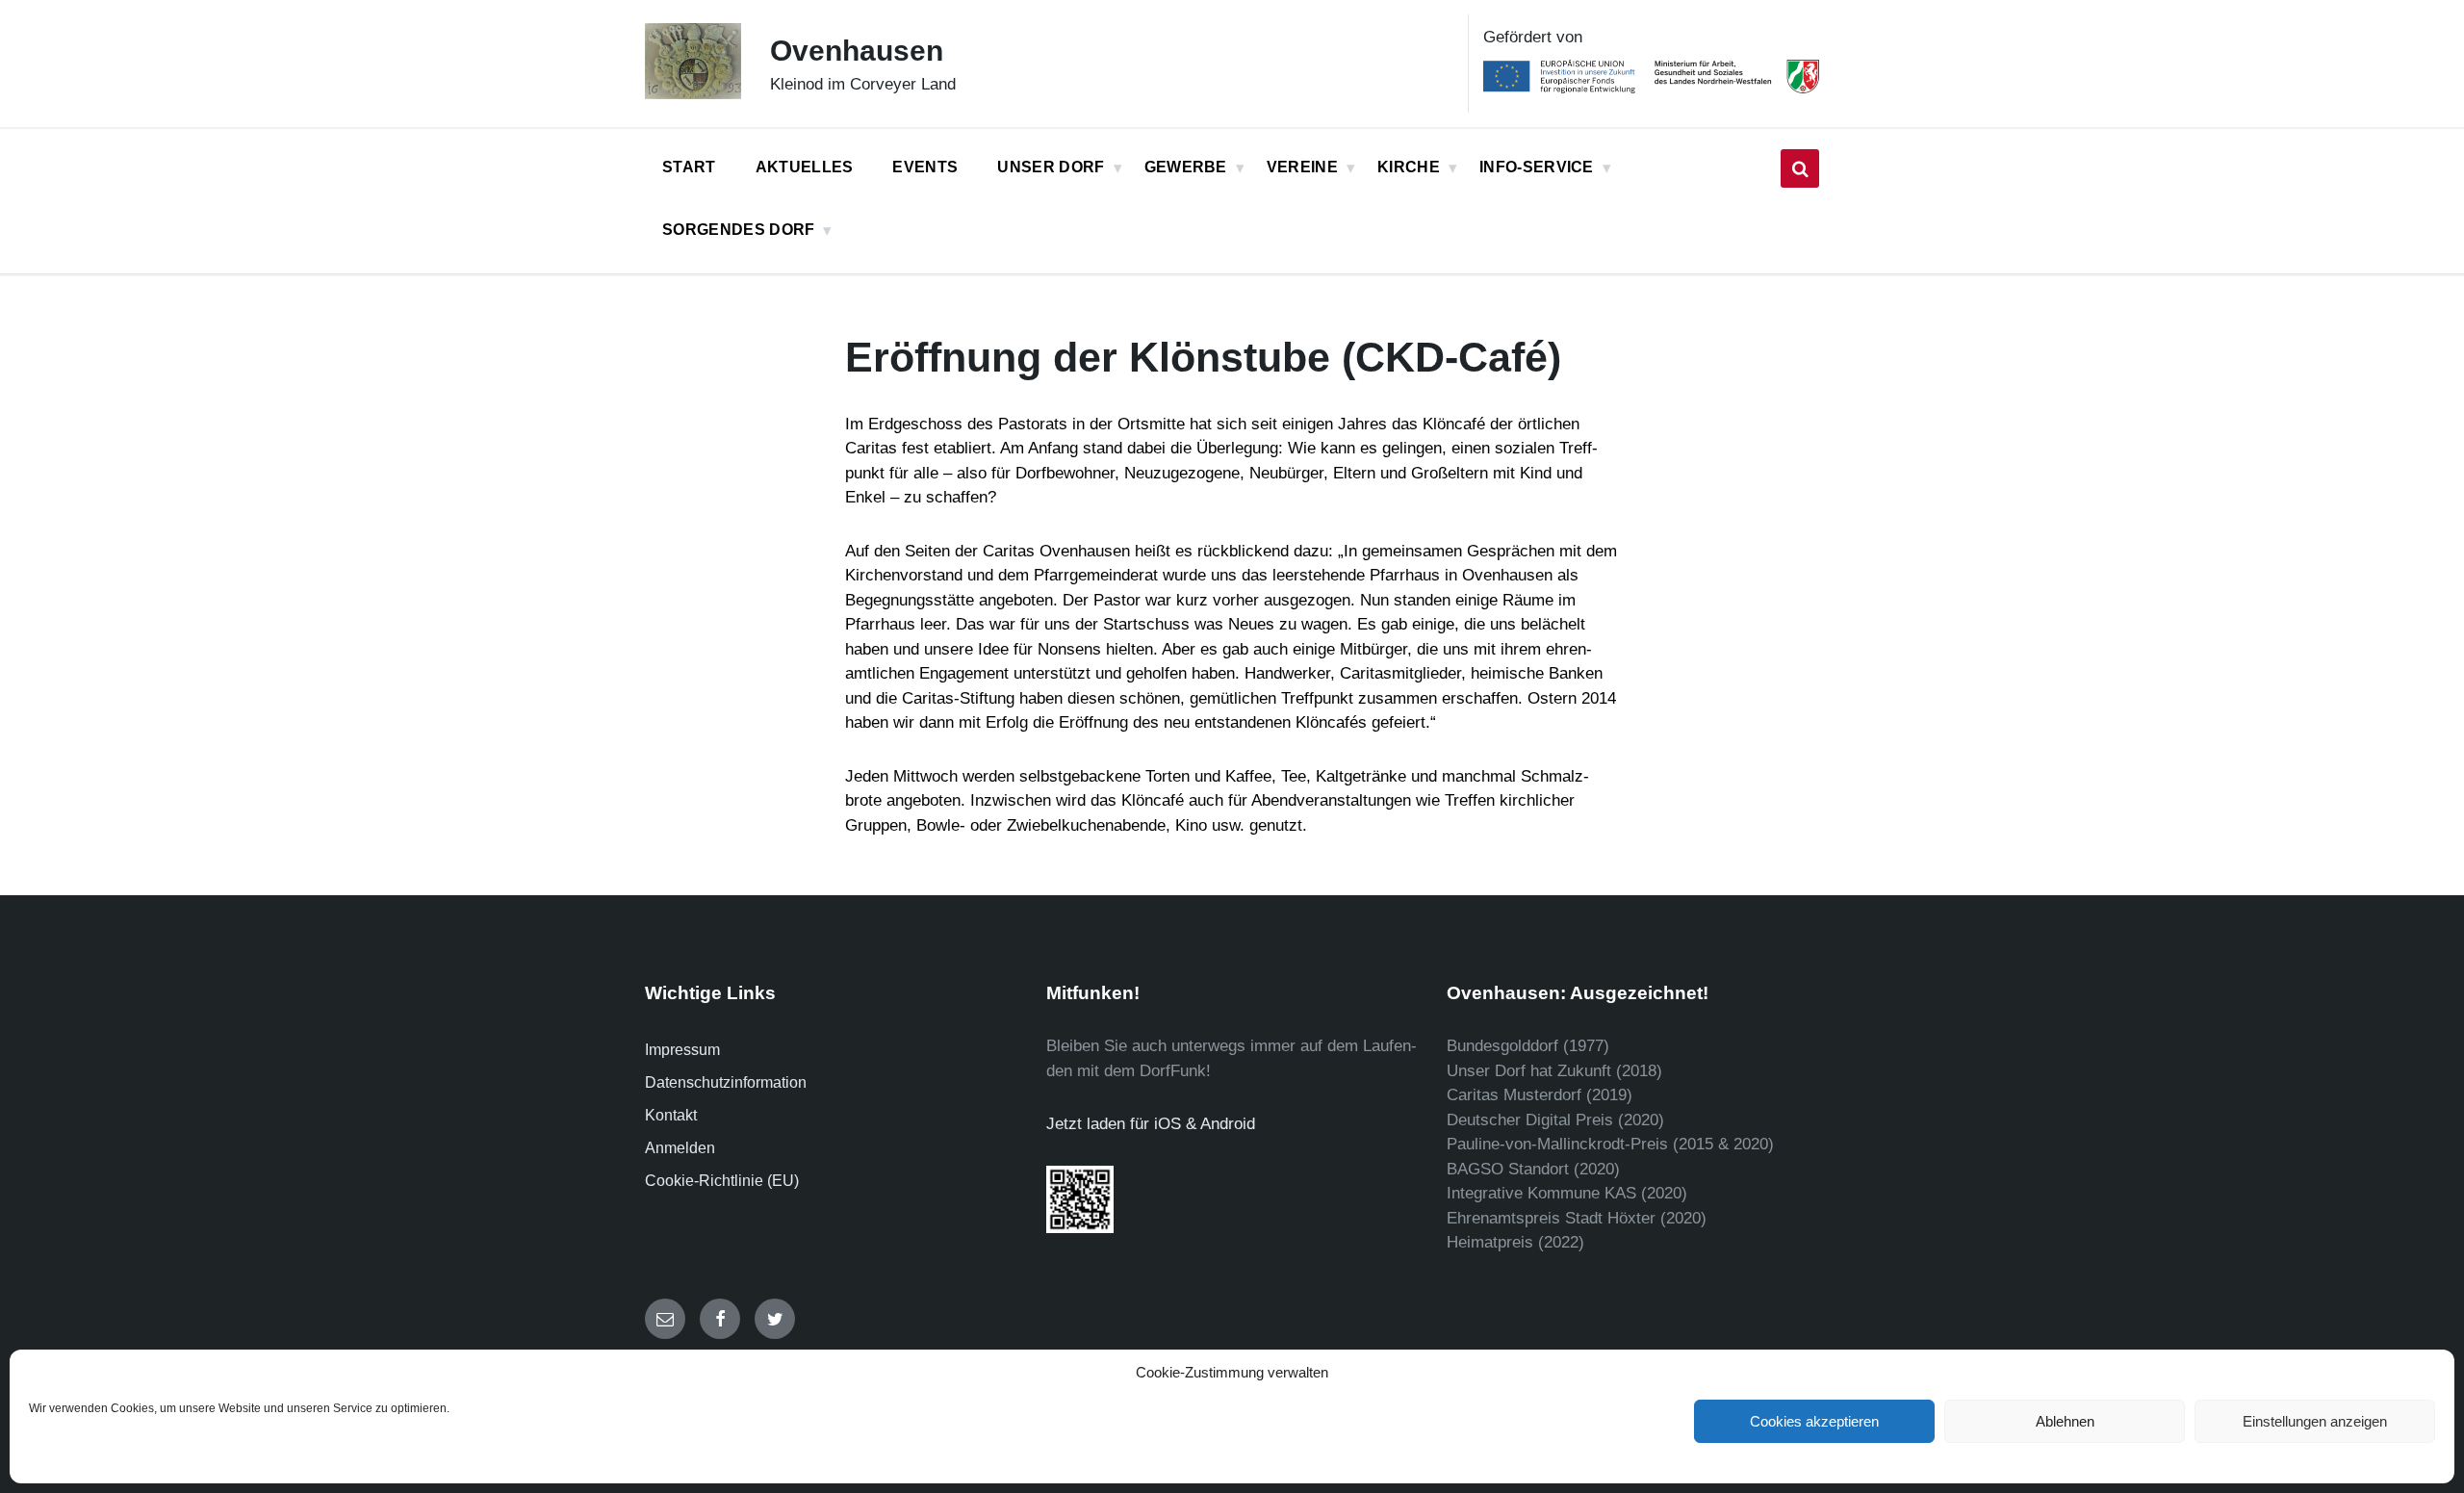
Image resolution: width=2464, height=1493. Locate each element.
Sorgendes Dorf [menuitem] (738, 230)
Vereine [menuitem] (1302, 167)
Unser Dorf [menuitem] (1051, 167)
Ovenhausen (857, 51)
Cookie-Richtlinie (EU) (722, 1181)
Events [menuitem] (925, 167)
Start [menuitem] (689, 167)
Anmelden (680, 1148)
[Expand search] (1800, 168)
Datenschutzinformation (726, 1082)
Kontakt (671, 1115)
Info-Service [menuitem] (1537, 167)
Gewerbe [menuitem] (1186, 167)
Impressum (682, 1050)
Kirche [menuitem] (1409, 167)
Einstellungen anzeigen (2315, 1421)
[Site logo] (693, 94)
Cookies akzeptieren (1814, 1421)
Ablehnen (2065, 1421)
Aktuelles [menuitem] (805, 167)
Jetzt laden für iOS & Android (1151, 1124)
